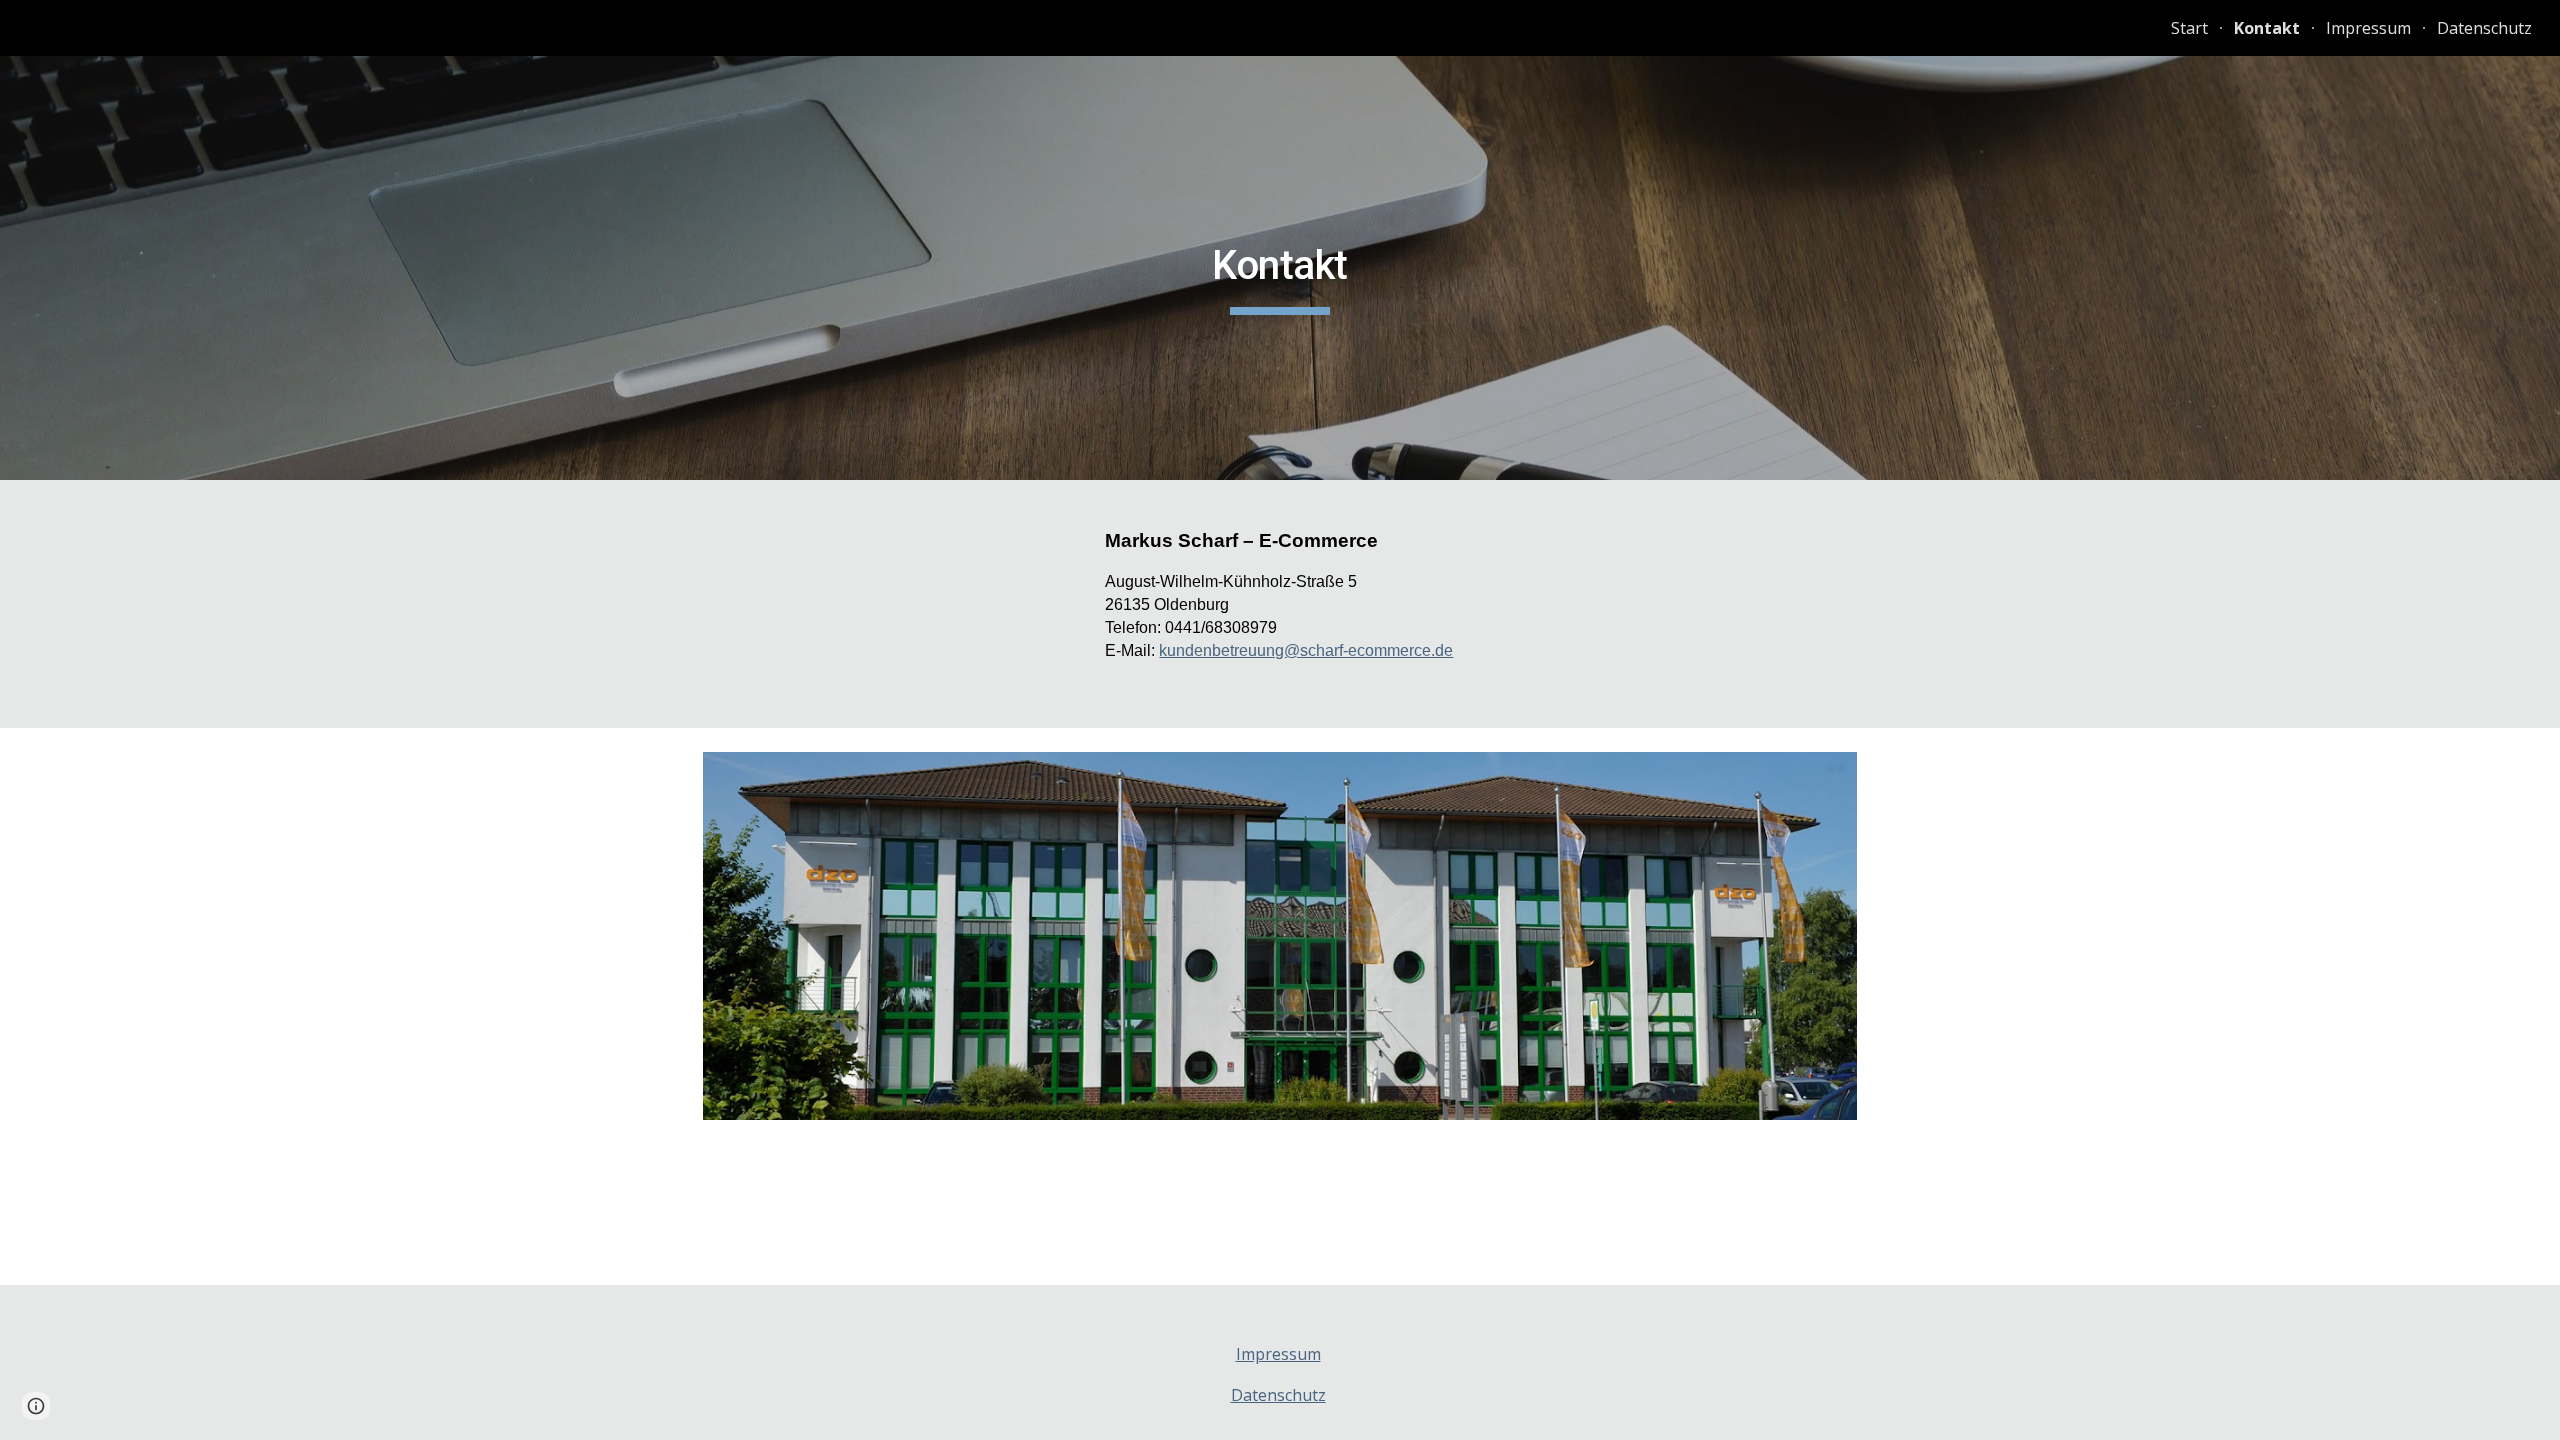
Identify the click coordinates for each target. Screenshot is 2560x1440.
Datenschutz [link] (2484, 28)
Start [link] (2189, 28)
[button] (36, 1406)
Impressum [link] (2368, 28)
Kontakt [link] (2267, 28)
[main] (1280, 268)
